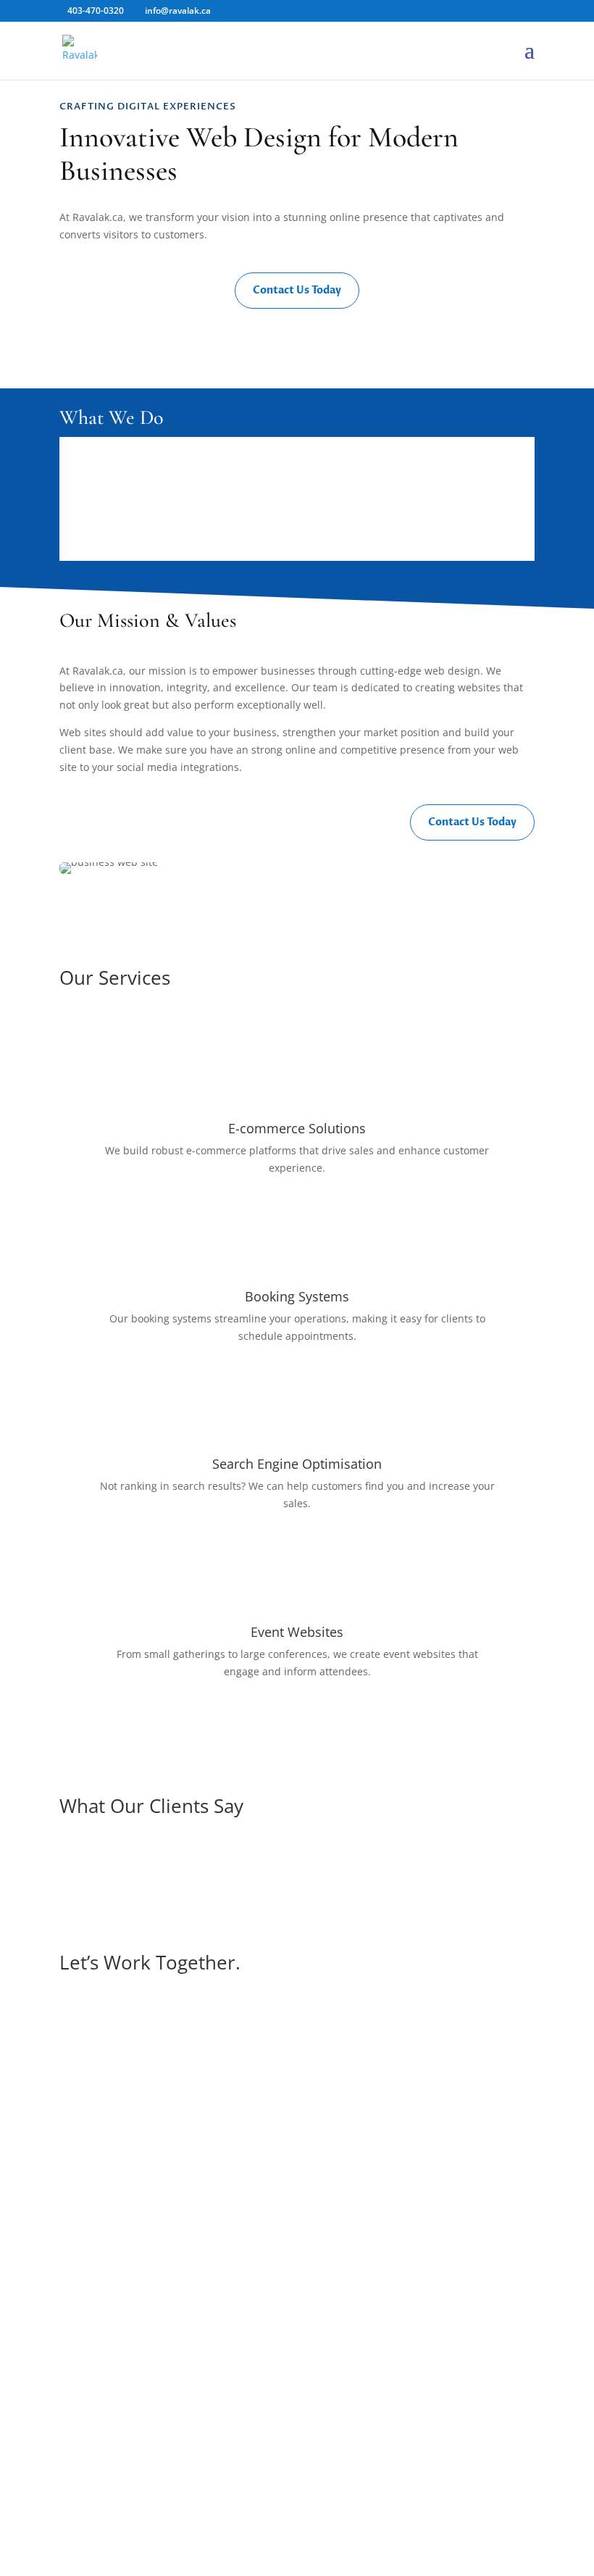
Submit (495, 2293)
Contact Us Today (297, 290)
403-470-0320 (297, 2510)
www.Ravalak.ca (297, 2475)
